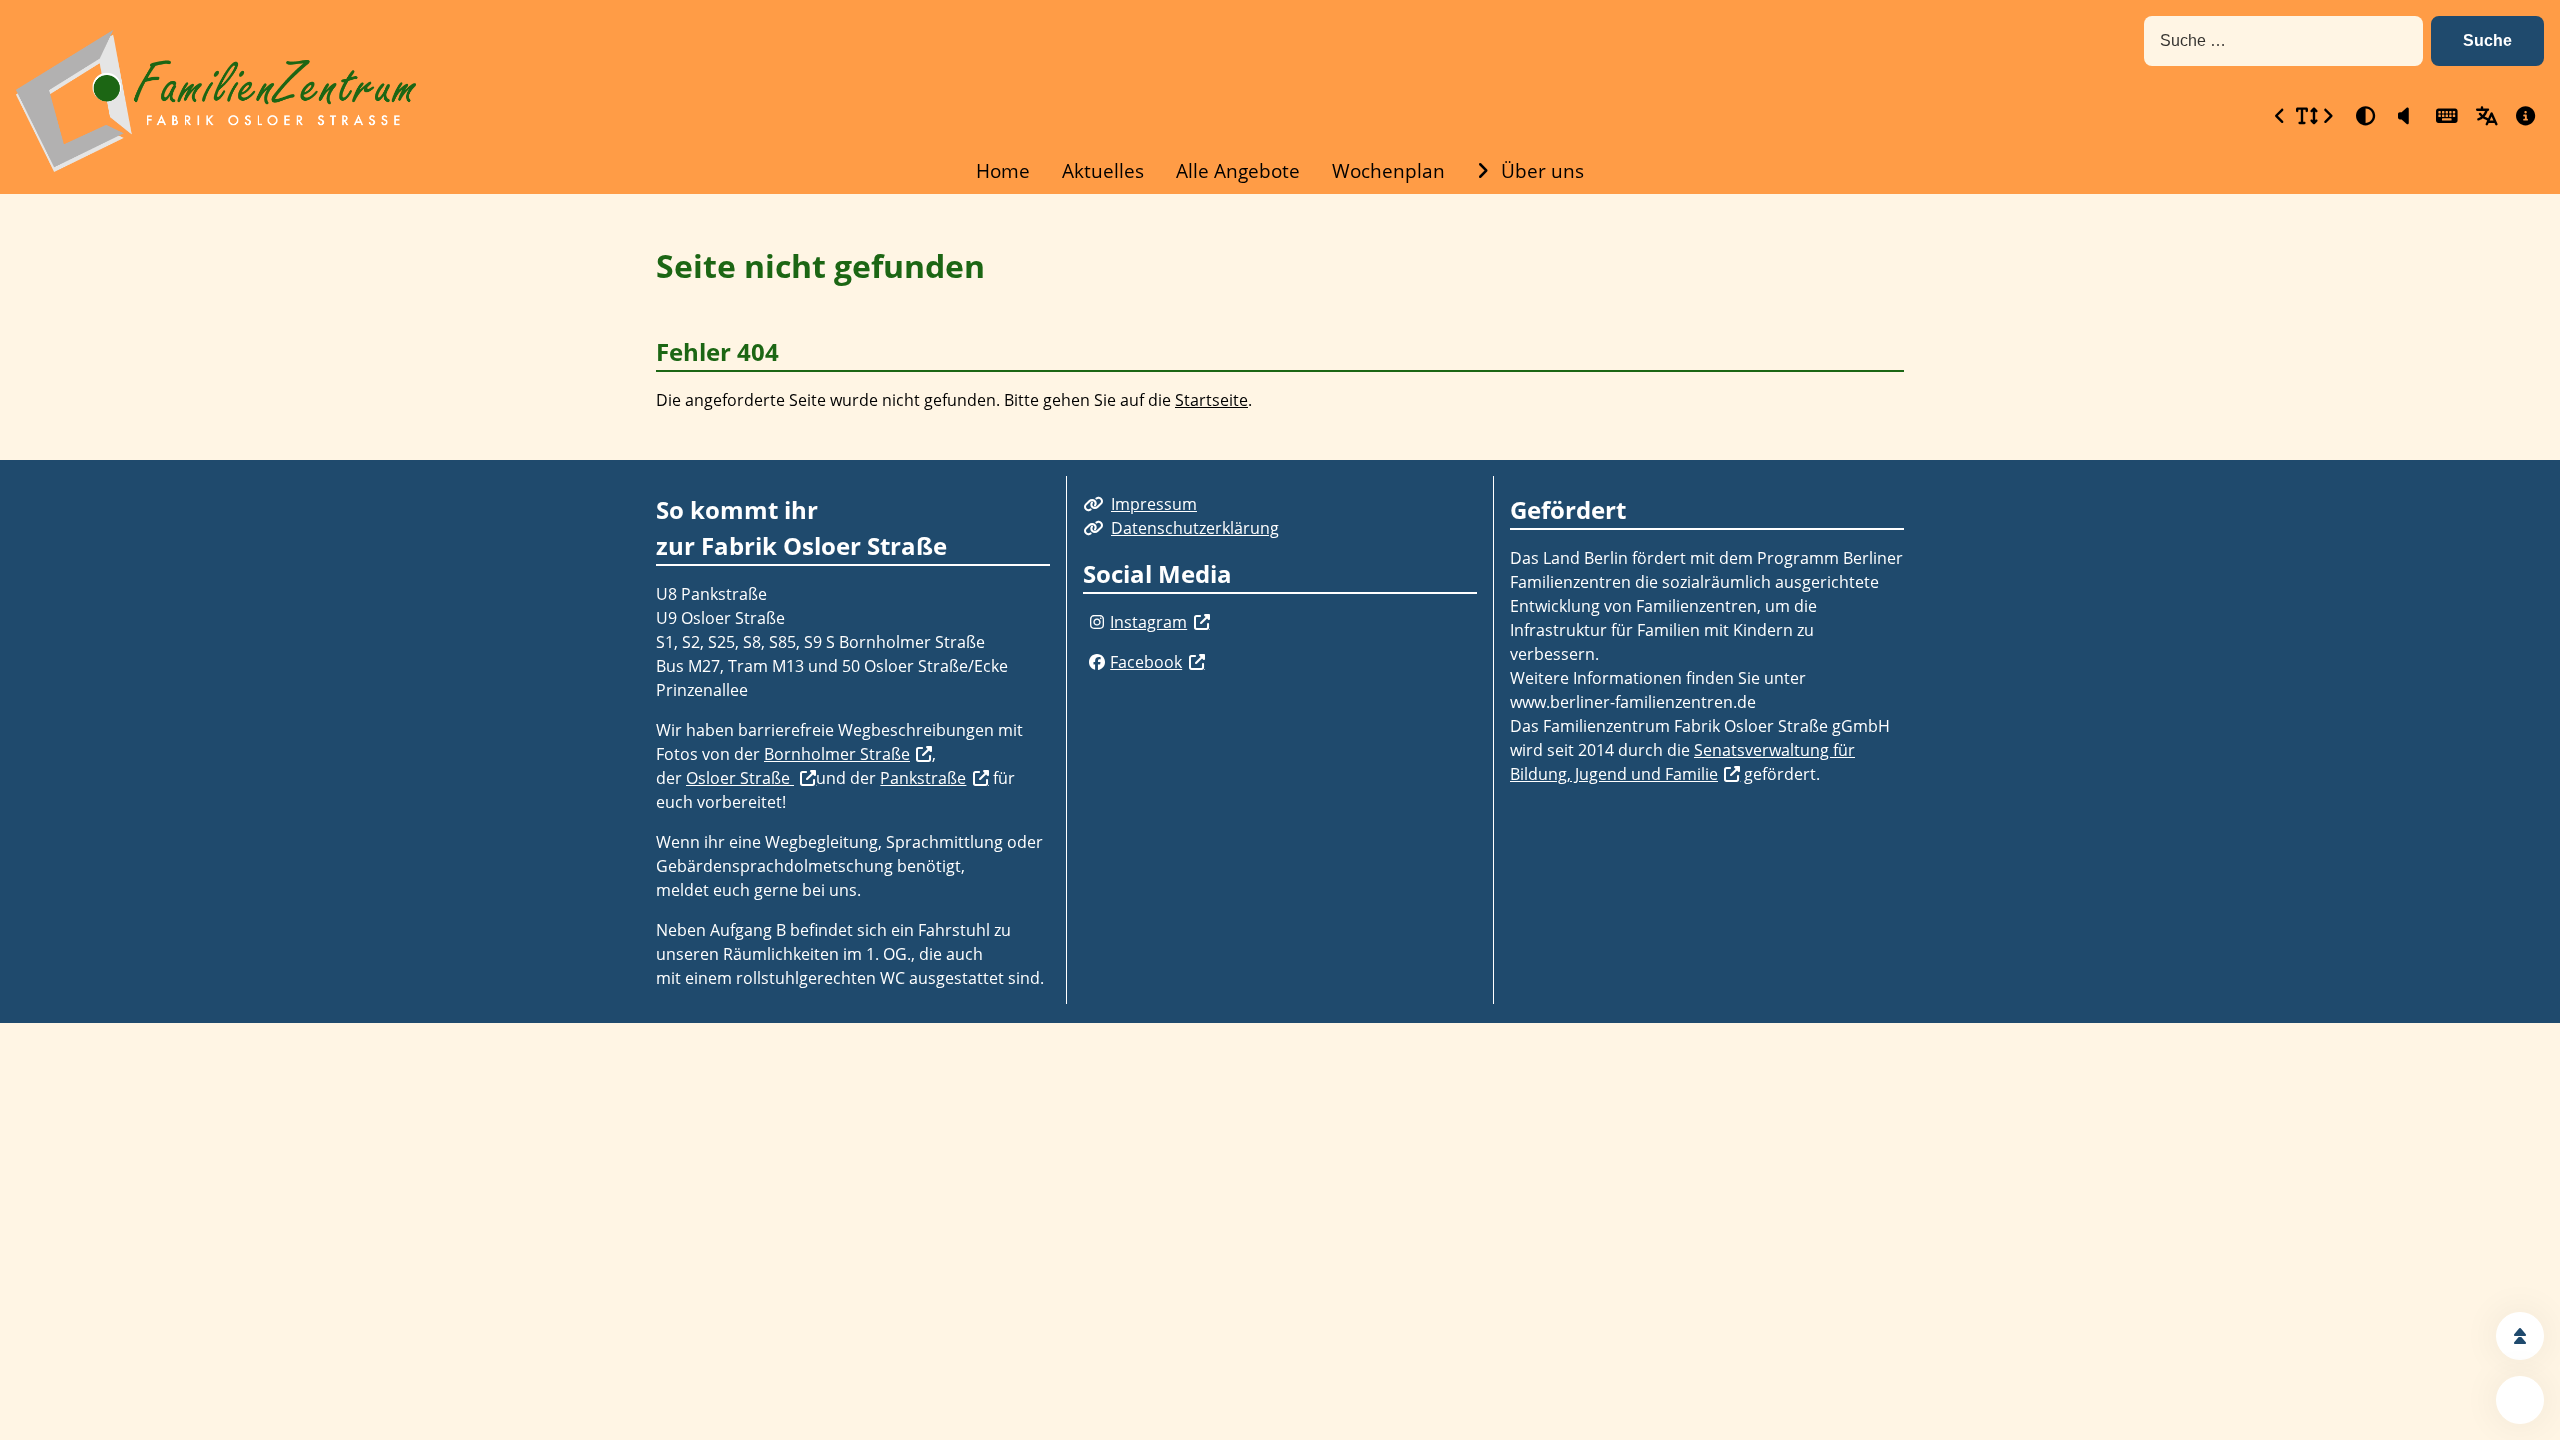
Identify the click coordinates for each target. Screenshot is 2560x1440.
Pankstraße (923, 778)
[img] (1096, 622)
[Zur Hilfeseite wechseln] (2524, 115)
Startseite (1211, 400)
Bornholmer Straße (837, 754)
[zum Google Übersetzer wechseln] (2484, 115)
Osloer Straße (740, 778)
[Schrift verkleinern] (2280, 115)
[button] (2487, 41)
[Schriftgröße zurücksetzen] (2304, 115)
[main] (1280, 327)
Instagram (1148, 622)
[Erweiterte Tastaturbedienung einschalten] (2444, 115)
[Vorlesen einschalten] (2404, 115)
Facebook (1146, 662)
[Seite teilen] (2520, 1400)
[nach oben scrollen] (2520, 1336)
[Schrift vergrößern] (2328, 115)
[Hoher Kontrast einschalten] (2364, 115)
